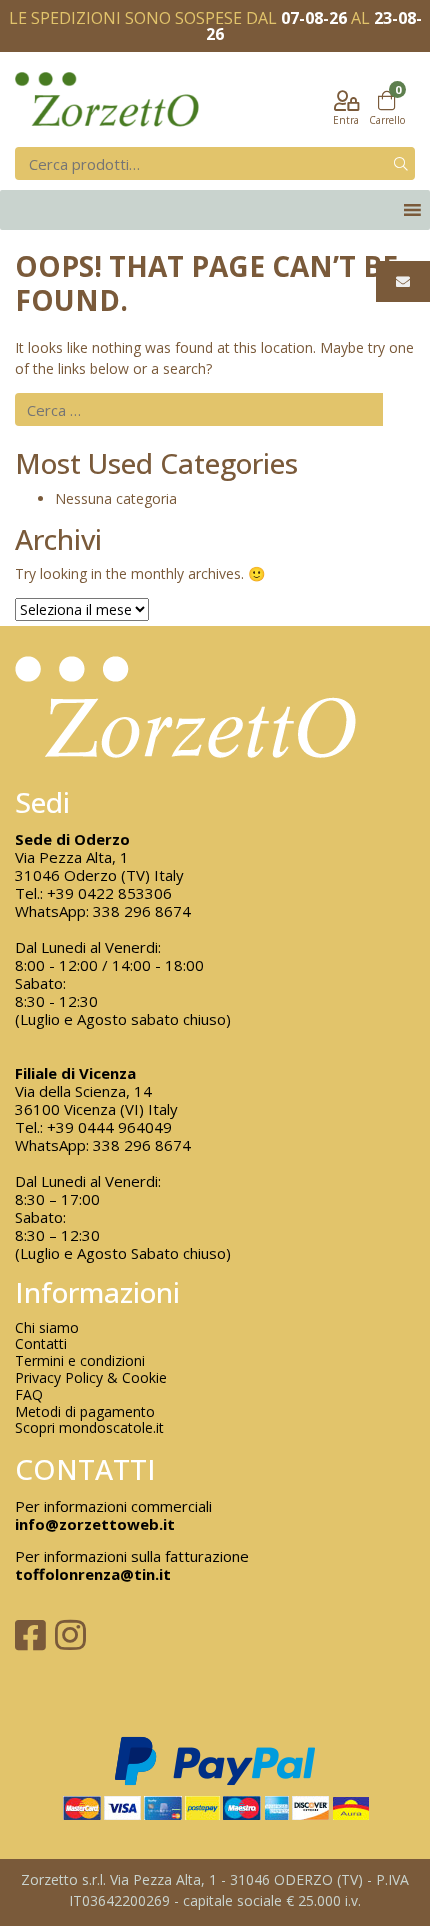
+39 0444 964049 (109, 1127)
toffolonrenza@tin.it (93, 1574)
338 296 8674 (142, 911)
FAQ (29, 1395)
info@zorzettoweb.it (95, 1524)
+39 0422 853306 (109, 893)
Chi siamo (47, 1328)
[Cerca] (401, 163)
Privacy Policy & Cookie (91, 1378)
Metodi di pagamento (85, 1412)
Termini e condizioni (80, 1361)
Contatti (41, 1344)
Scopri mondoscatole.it (89, 1428)
